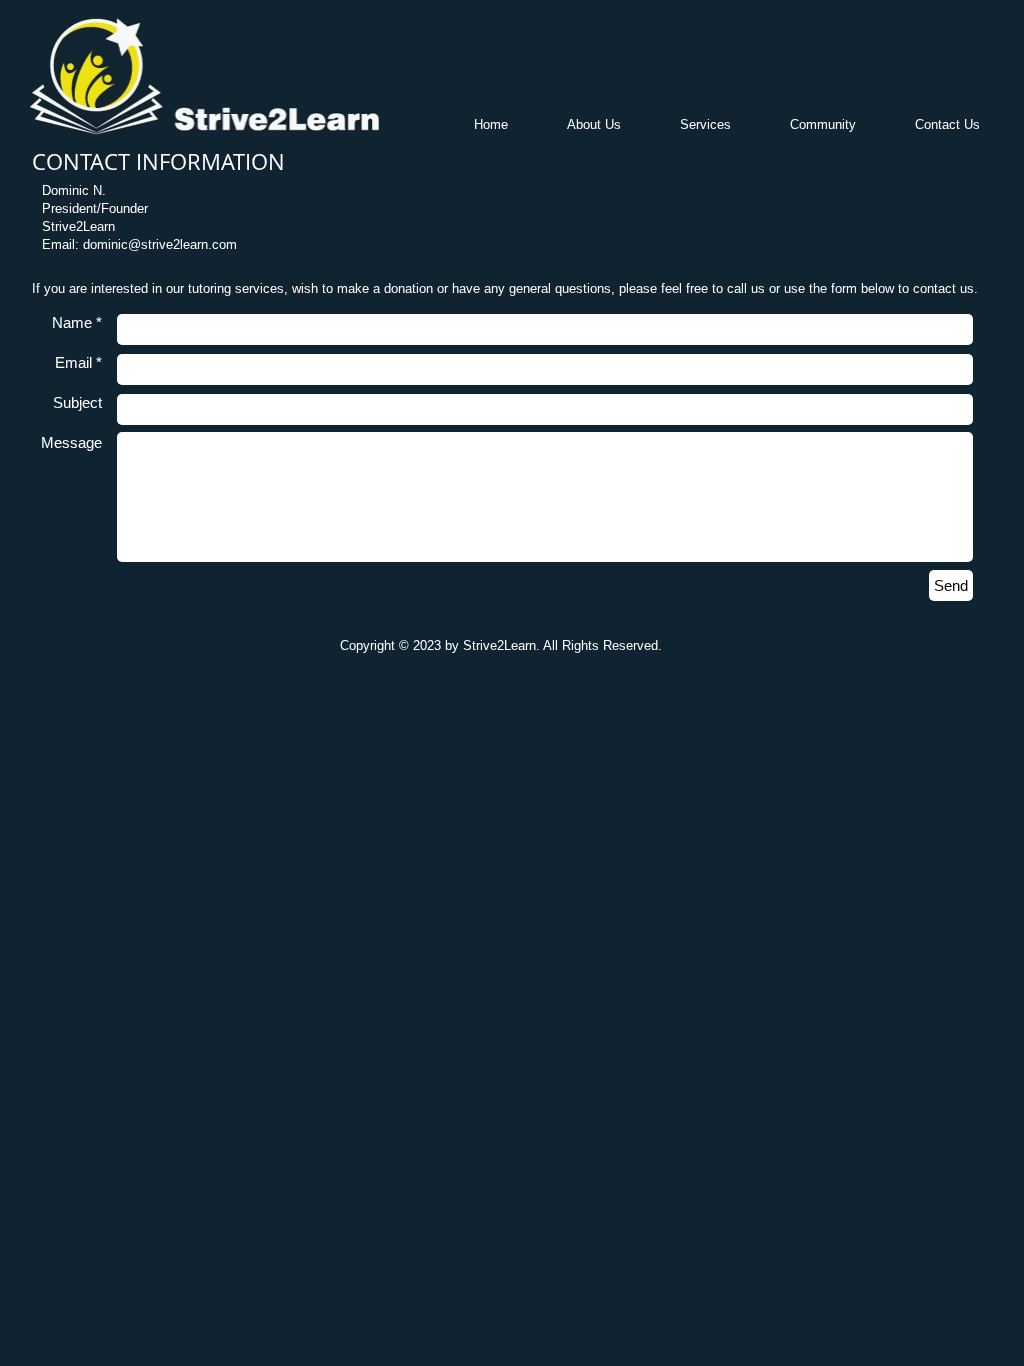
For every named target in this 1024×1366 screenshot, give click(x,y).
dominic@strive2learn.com (160, 244)
